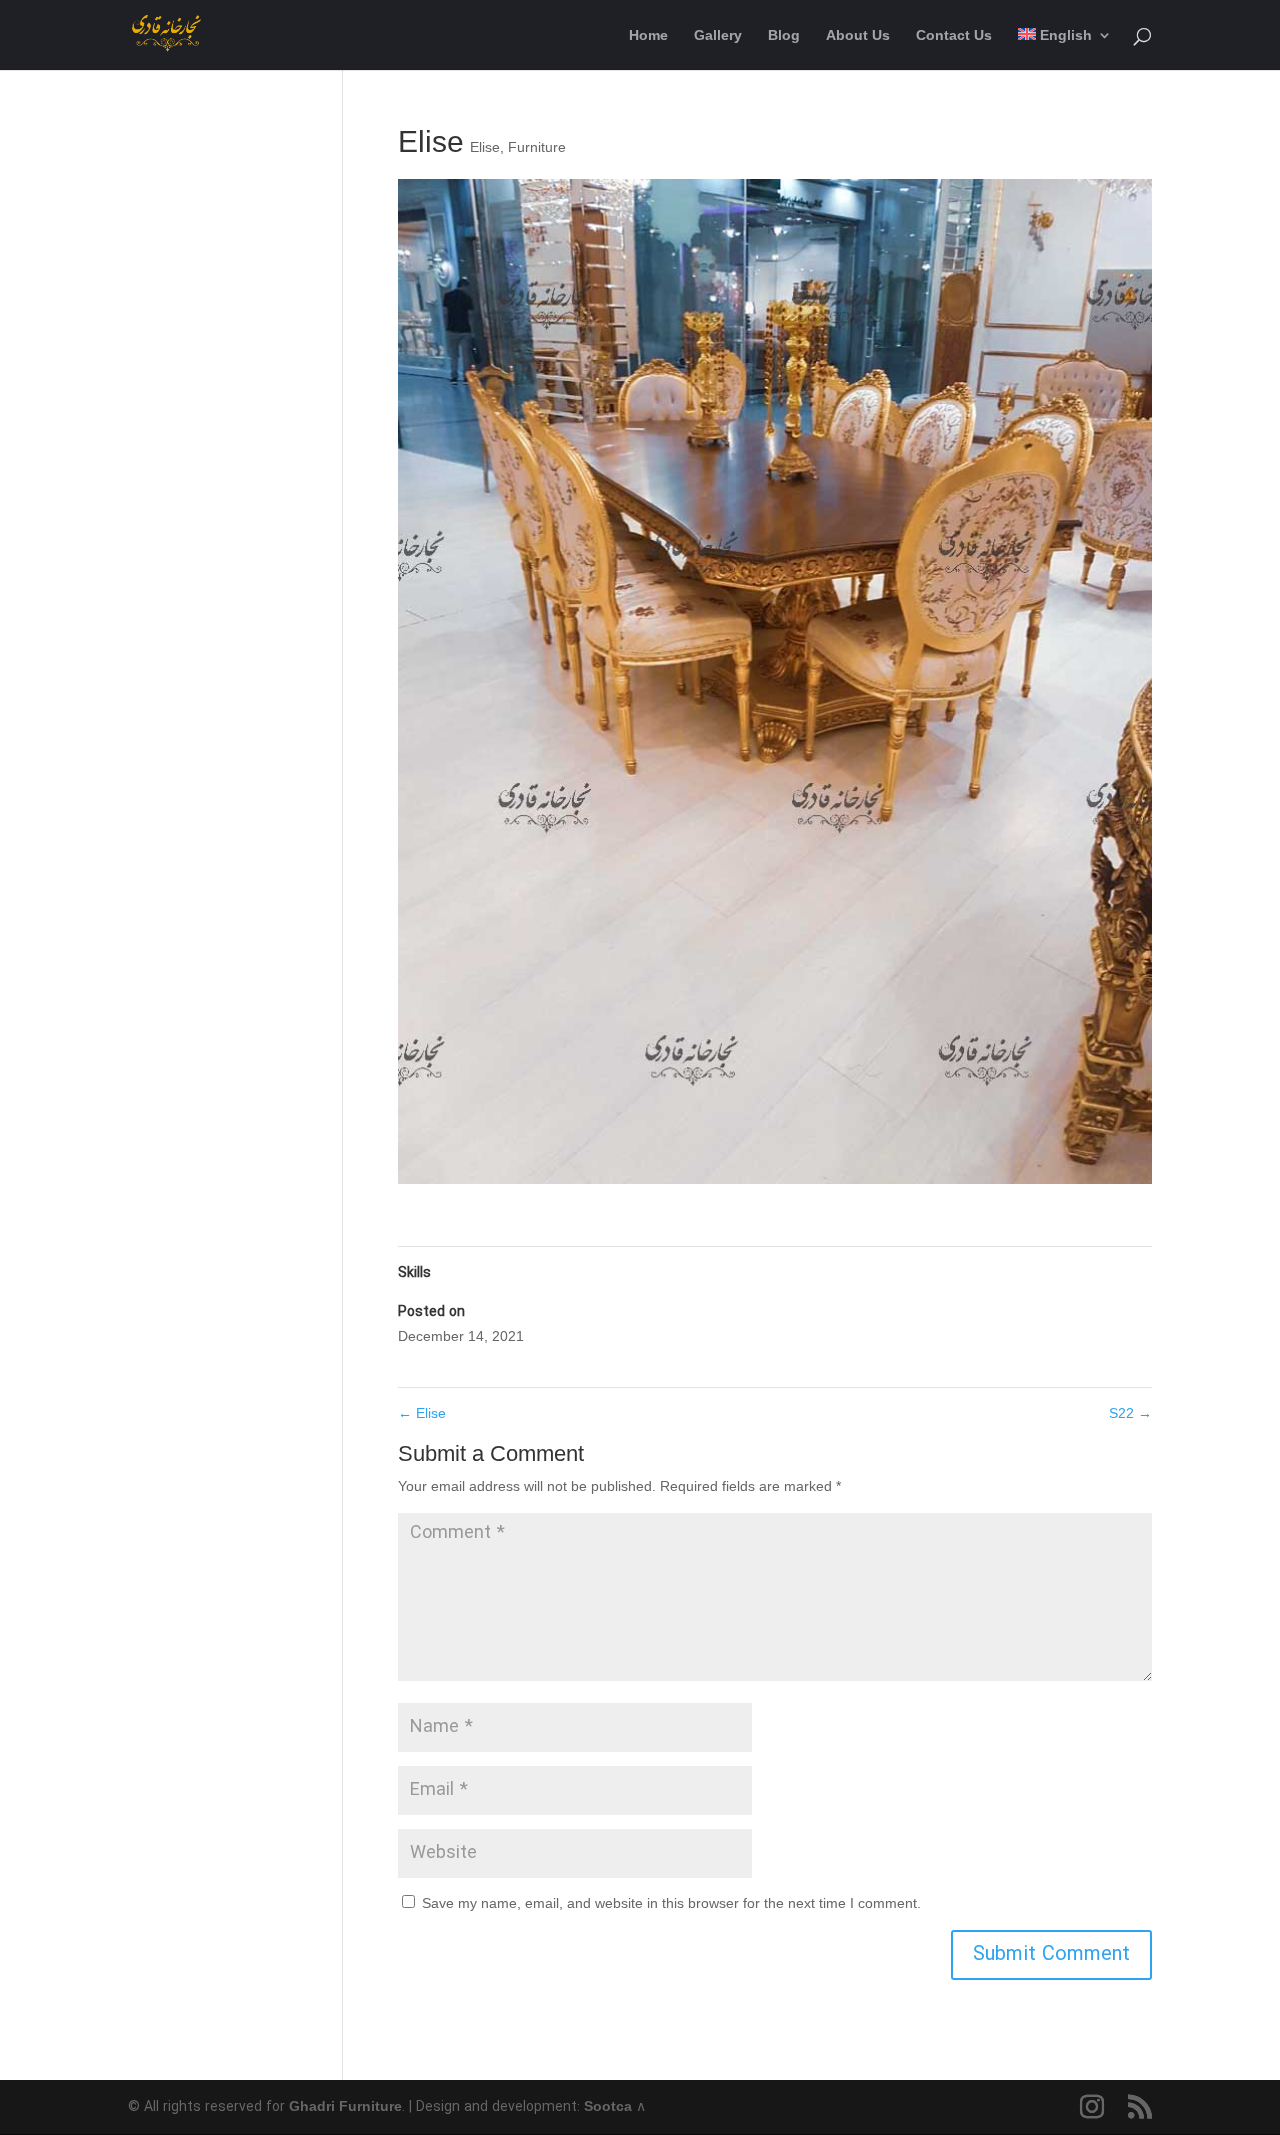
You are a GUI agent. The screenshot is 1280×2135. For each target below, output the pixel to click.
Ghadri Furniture (345, 2106)
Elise (485, 147)
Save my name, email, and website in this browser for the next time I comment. (671, 1903)
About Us (858, 35)
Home (648, 35)
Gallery (718, 35)
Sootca (608, 2106)
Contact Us (954, 35)
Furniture (537, 147)
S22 (1130, 1413)
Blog (784, 35)
